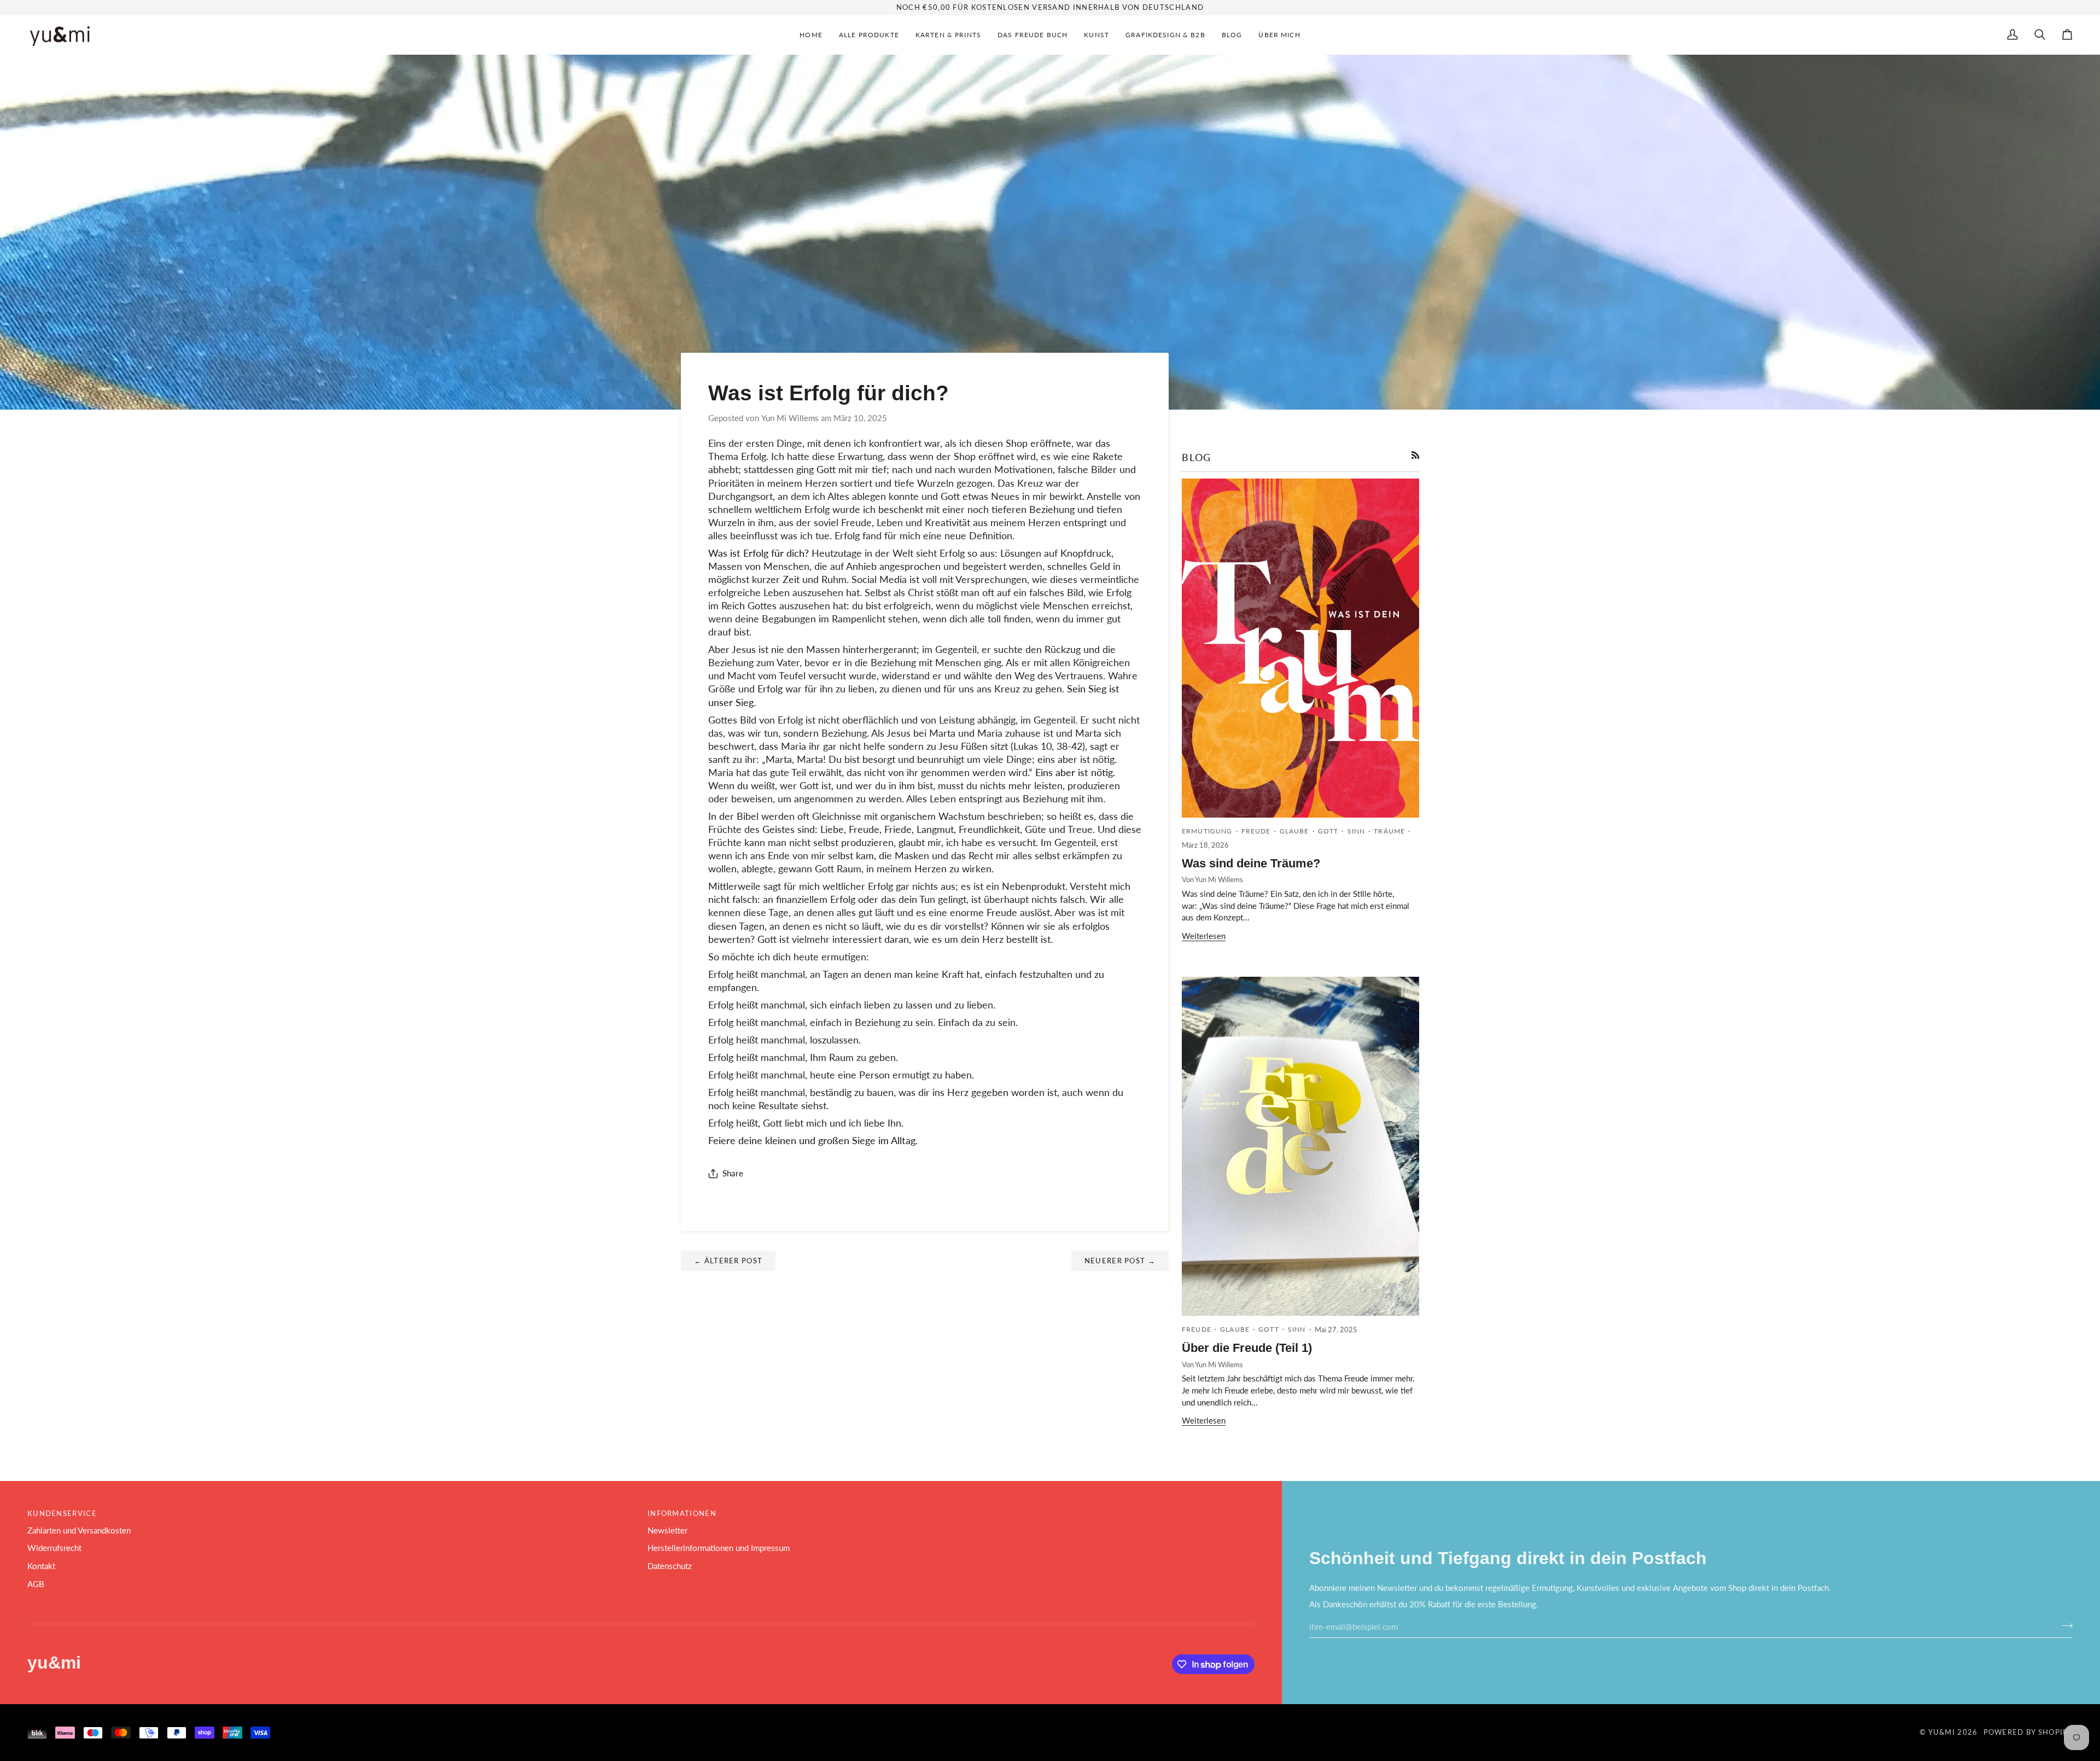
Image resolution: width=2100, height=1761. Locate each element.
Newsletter (667, 1530)
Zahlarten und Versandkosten (79, 1530)
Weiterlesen (1204, 936)
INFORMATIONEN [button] (682, 1513)
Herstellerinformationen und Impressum (719, 1548)
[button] (869, 35)
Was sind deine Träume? (1251, 863)
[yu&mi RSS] (1416, 455)
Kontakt (41, 1566)
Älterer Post (728, 1261)
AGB (36, 1584)
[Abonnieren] (2064, 1625)
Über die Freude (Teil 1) (1247, 1348)
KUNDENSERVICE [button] (62, 1513)
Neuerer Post (1120, 1261)
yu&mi (1942, 1732)
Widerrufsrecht (54, 1548)
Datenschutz (670, 1566)
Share (733, 1173)
